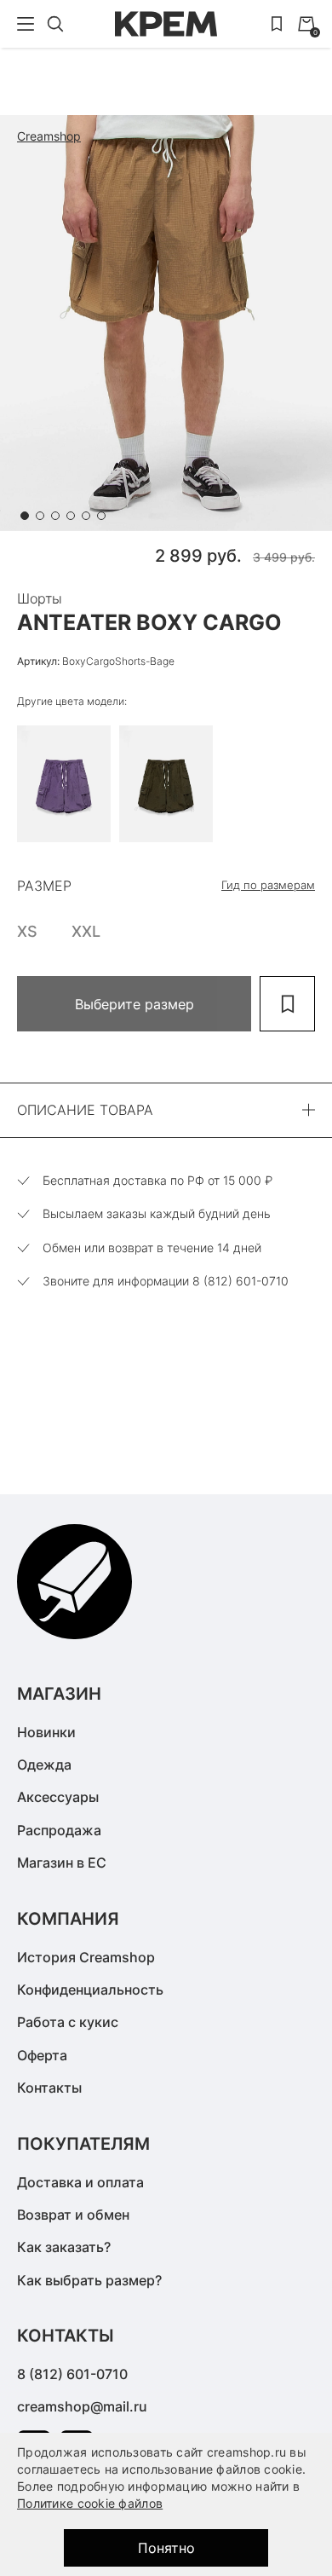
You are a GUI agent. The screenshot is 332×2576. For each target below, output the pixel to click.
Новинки (46, 1732)
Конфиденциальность (90, 1990)
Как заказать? (64, 2247)
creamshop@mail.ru (82, 2406)
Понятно (166, 2548)
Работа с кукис (68, 2022)
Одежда (44, 1765)
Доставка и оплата (80, 2182)
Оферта (42, 2055)
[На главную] (166, 24)
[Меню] (26, 24)
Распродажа (59, 1830)
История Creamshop (86, 1957)
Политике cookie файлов (90, 2503)
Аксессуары (58, 1797)
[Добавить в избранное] (287, 1004)
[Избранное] (277, 24)
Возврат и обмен (73, 2215)
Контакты (49, 2088)
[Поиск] (55, 24)
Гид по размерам (268, 885)
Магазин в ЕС (62, 1863)
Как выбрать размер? (89, 2280)
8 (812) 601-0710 (72, 2374)
